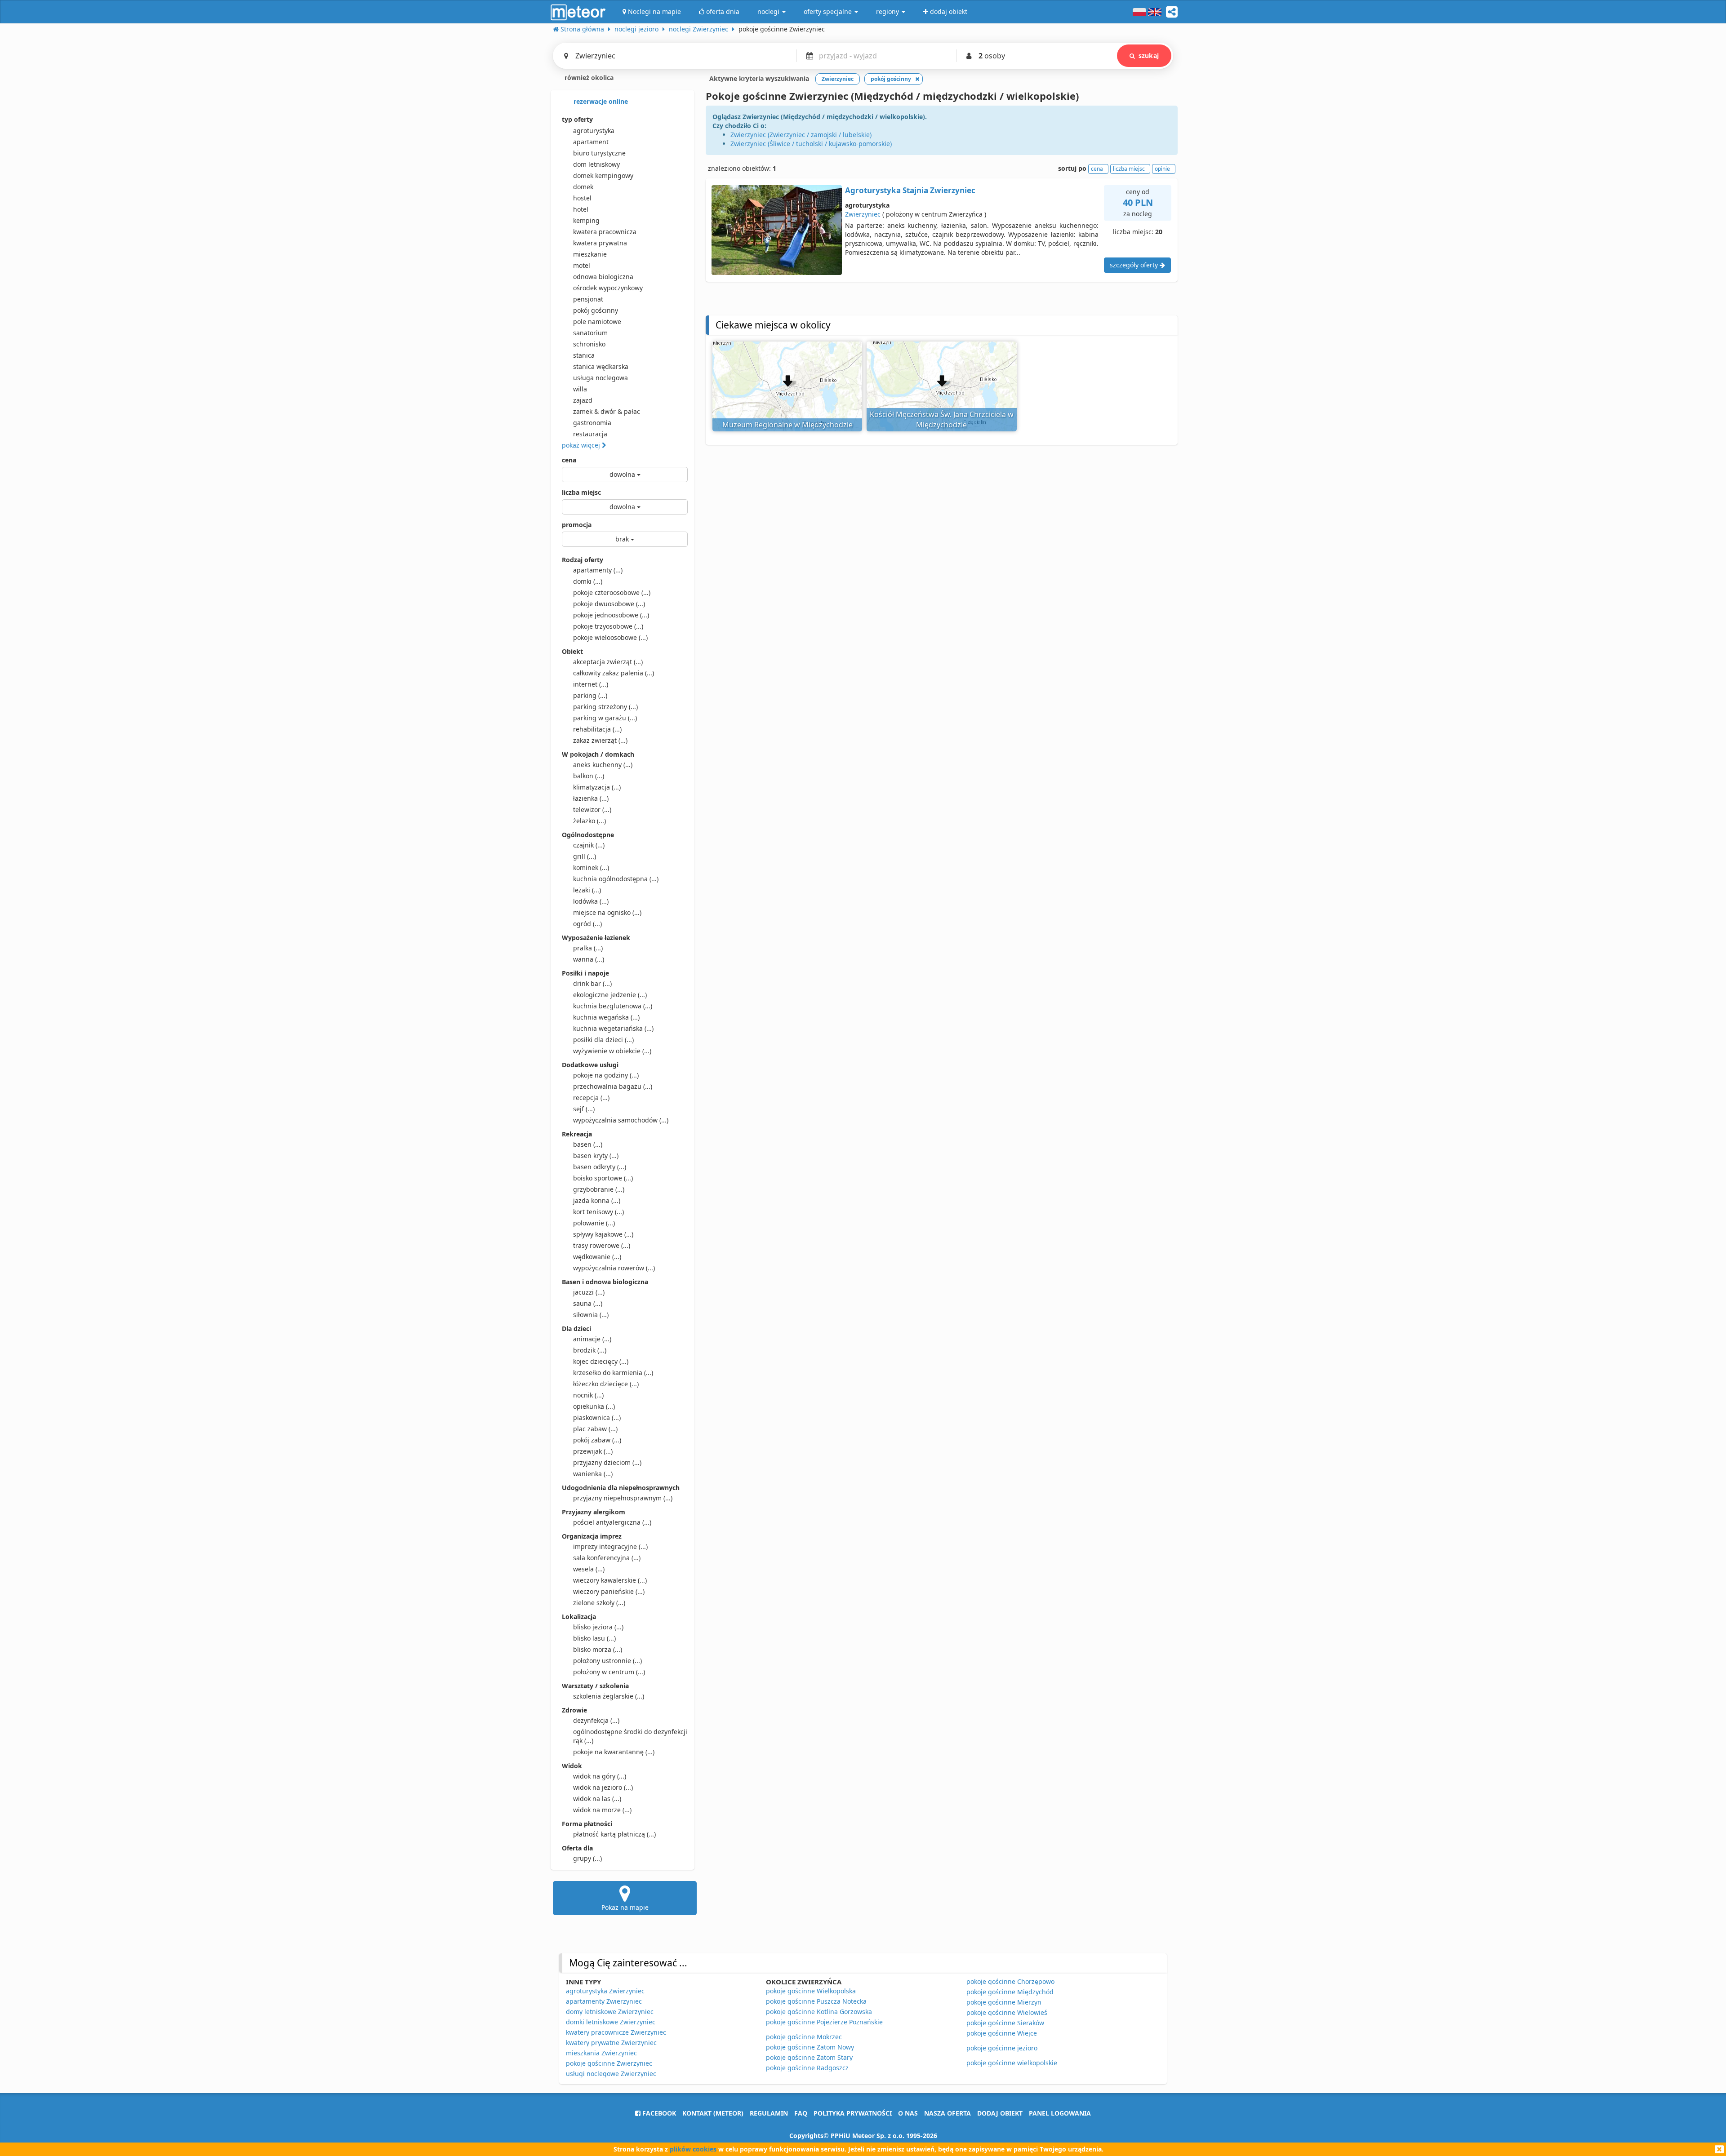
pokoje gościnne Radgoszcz (807, 2068)
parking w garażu (605, 718)
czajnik (589, 845)
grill (585, 856)
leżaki (587, 890)
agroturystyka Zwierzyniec (605, 1991)
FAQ (801, 2113)
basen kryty (596, 1156)
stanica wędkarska (601, 366)
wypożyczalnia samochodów (621, 1120)
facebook (658, 2113)
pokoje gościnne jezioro (1002, 2048)
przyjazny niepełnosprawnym (623, 1498)
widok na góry (600, 1776)
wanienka (593, 1474)
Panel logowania (1060, 2113)
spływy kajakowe (603, 1234)
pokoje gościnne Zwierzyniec (609, 2063)
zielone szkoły (599, 1603)
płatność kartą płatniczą (614, 1834)
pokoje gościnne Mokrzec (804, 2037)
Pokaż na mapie (625, 1907)
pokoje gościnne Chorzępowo (1010, 1981)
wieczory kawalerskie (610, 1580)
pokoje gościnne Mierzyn (1004, 2002)
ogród (587, 924)
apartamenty (598, 570)
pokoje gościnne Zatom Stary (809, 2057)
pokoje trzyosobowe (608, 626)
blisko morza (598, 1649)
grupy (587, 1858)
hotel (581, 209)
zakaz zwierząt (600, 740)
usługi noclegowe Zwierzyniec (611, 2074)
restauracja (590, 434)
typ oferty (577, 119)
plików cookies (693, 2149)
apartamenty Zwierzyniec (604, 2001)
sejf (584, 1109)
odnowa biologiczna (603, 277)
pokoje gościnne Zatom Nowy (810, 2047)
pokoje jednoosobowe (611, 615)
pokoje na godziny (606, 1075)
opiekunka (594, 1406)
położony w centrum (609, 1672)
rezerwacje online (600, 101)
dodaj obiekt (1000, 2113)
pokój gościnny (596, 310)
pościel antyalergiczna (612, 1522)
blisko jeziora (598, 1627)
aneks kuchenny (603, 765)
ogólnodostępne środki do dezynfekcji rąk (630, 1736)
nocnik (588, 1395)
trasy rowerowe (602, 1245)
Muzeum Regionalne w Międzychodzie (787, 425)
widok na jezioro (603, 1787)
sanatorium (590, 333)
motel (582, 265)
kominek (591, 867)
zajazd (583, 400)
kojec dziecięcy (601, 1361)
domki (588, 581)
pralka (588, 948)
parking (590, 695)
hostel (582, 198)
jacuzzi (589, 1292)
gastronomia (592, 423)
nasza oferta (948, 2113)
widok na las (597, 1799)
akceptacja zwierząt (608, 662)
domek (583, 187)
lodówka (591, 901)
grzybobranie (599, 1189)
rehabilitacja (597, 729)
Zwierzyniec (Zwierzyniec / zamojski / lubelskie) (801, 135)
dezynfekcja (596, 1720)
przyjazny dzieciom (607, 1462)
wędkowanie (597, 1257)
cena (569, 460)
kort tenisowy (598, 1212)
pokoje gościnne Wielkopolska (811, 1991)
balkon (589, 776)
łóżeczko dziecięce (606, 1384)
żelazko (589, 821)
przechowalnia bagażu (613, 1086)
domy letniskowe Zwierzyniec (610, 2012)
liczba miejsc (581, 492)
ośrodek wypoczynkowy (608, 288)
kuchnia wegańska (606, 1017)
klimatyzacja (597, 787)
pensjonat (588, 299)
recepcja (591, 1098)
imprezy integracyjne (610, 1546)
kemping (586, 220)
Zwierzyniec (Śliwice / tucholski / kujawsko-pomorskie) (811, 144)
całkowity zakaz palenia (614, 673)
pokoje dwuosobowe (609, 604)
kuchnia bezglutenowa (613, 1006)
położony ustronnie (607, 1661)
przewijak (593, 1451)
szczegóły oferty (1135, 265)
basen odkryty (600, 1167)
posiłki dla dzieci (603, 1040)
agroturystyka (594, 131)
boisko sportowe (603, 1178)
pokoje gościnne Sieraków (1005, 2023)
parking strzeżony (605, 707)
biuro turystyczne (599, 153)
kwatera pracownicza (605, 232)
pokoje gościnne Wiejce (1002, 2033)
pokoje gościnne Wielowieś (1007, 2012)
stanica (584, 355)
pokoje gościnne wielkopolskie (1012, 2063)
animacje (592, 1339)
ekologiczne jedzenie (610, 995)
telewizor (592, 810)
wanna (589, 959)
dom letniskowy (596, 164)
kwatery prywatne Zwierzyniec (611, 2043)
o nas (908, 2113)
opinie (1162, 169)
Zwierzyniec (863, 214)
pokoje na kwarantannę (614, 1752)
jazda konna (597, 1200)
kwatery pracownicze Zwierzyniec (616, 2032)
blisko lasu (594, 1638)
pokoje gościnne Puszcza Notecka (816, 2001)
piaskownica (597, 1417)
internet (591, 684)
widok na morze (602, 1810)
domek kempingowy (603, 175)
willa (580, 389)
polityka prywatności (853, 2113)
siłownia (591, 1315)
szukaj (1149, 55)
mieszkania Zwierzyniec (601, 2053)
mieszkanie (590, 254)
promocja (577, 525)
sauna (588, 1303)
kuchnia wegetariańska (613, 1028)
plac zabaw (595, 1429)
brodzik (590, 1350)
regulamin (769, 2113)
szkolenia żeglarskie (609, 1696)
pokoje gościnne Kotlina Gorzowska (819, 2012)
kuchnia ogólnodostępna (616, 879)
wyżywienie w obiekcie (612, 1051)
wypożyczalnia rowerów (614, 1268)
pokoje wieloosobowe (610, 637)
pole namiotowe (597, 322)
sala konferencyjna (607, 1558)
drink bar (592, 983)
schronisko (589, 344)
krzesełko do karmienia (613, 1373)
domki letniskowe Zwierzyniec (611, 2022)
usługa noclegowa (601, 378)
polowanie (594, 1223)
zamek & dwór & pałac (607, 411)
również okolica (588, 78)
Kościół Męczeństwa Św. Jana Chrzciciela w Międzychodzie (942, 419)
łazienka (591, 798)
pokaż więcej (582, 445)
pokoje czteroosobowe (612, 592)
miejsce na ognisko (607, 912)
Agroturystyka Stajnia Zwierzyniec (910, 190)
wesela (589, 1569)
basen (588, 1144)
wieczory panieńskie (609, 1591)
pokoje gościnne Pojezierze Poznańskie (824, 2022)
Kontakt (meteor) (713, 2113)
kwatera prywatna (600, 243)
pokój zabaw (597, 1440)
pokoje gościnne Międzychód (1010, 1992)
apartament (591, 142)
